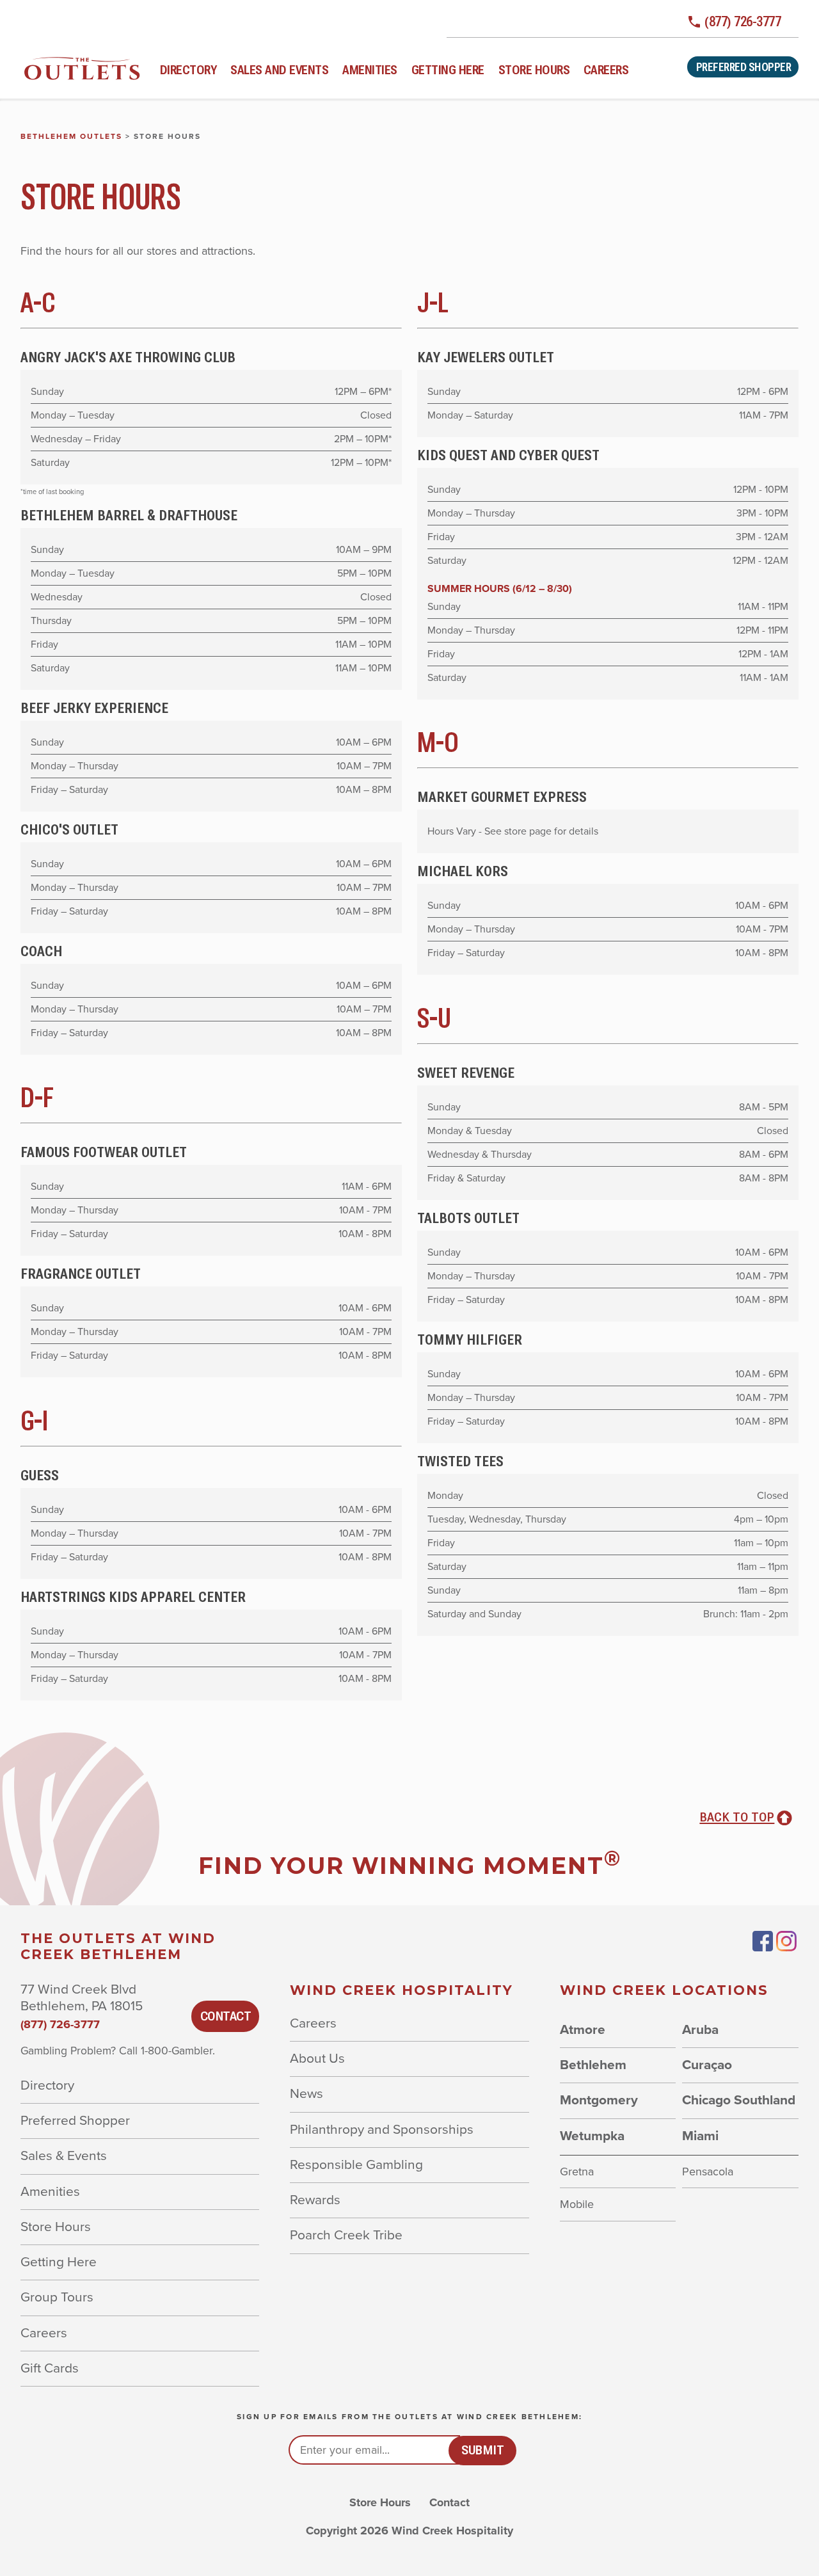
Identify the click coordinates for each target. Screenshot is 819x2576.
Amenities (370, 70)
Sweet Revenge (466, 1073)
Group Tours (57, 2297)
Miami (700, 2136)
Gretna (577, 2172)
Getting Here (448, 70)
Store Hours (534, 70)
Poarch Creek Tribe (346, 2235)
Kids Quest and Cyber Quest (508, 455)
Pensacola (708, 2172)
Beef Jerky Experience (94, 708)
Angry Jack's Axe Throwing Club (128, 357)
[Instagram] (787, 1941)
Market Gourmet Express (502, 797)
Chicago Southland (739, 2100)
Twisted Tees (460, 1461)
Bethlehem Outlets (71, 136)
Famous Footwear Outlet (104, 1152)
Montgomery (599, 2100)
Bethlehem (593, 2065)
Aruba (700, 2030)
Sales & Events (64, 2156)
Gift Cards (50, 2368)
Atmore (583, 2030)
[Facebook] (763, 1941)
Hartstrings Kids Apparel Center (133, 1597)
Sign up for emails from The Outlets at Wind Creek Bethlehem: (409, 2417)
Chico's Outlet (69, 829)
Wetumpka (592, 2136)
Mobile (577, 2204)
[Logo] (82, 68)
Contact (226, 2016)
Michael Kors (463, 871)
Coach (41, 951)
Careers (606, 70)
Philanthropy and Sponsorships (382, 2130)
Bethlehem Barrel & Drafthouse (129, 515)
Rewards (315, 2200)
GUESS (40, 1475)
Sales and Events (279, 70)
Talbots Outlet (468, 1218)
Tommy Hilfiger (470, 1340)
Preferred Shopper (744, 67)
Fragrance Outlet (81, 1274)
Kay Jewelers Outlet (486, 357)
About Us (317, 2059)
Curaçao (707, 2065)
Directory (188, 70)
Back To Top (737, 1817)
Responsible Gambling (356, 2165)
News (306, 2094)
